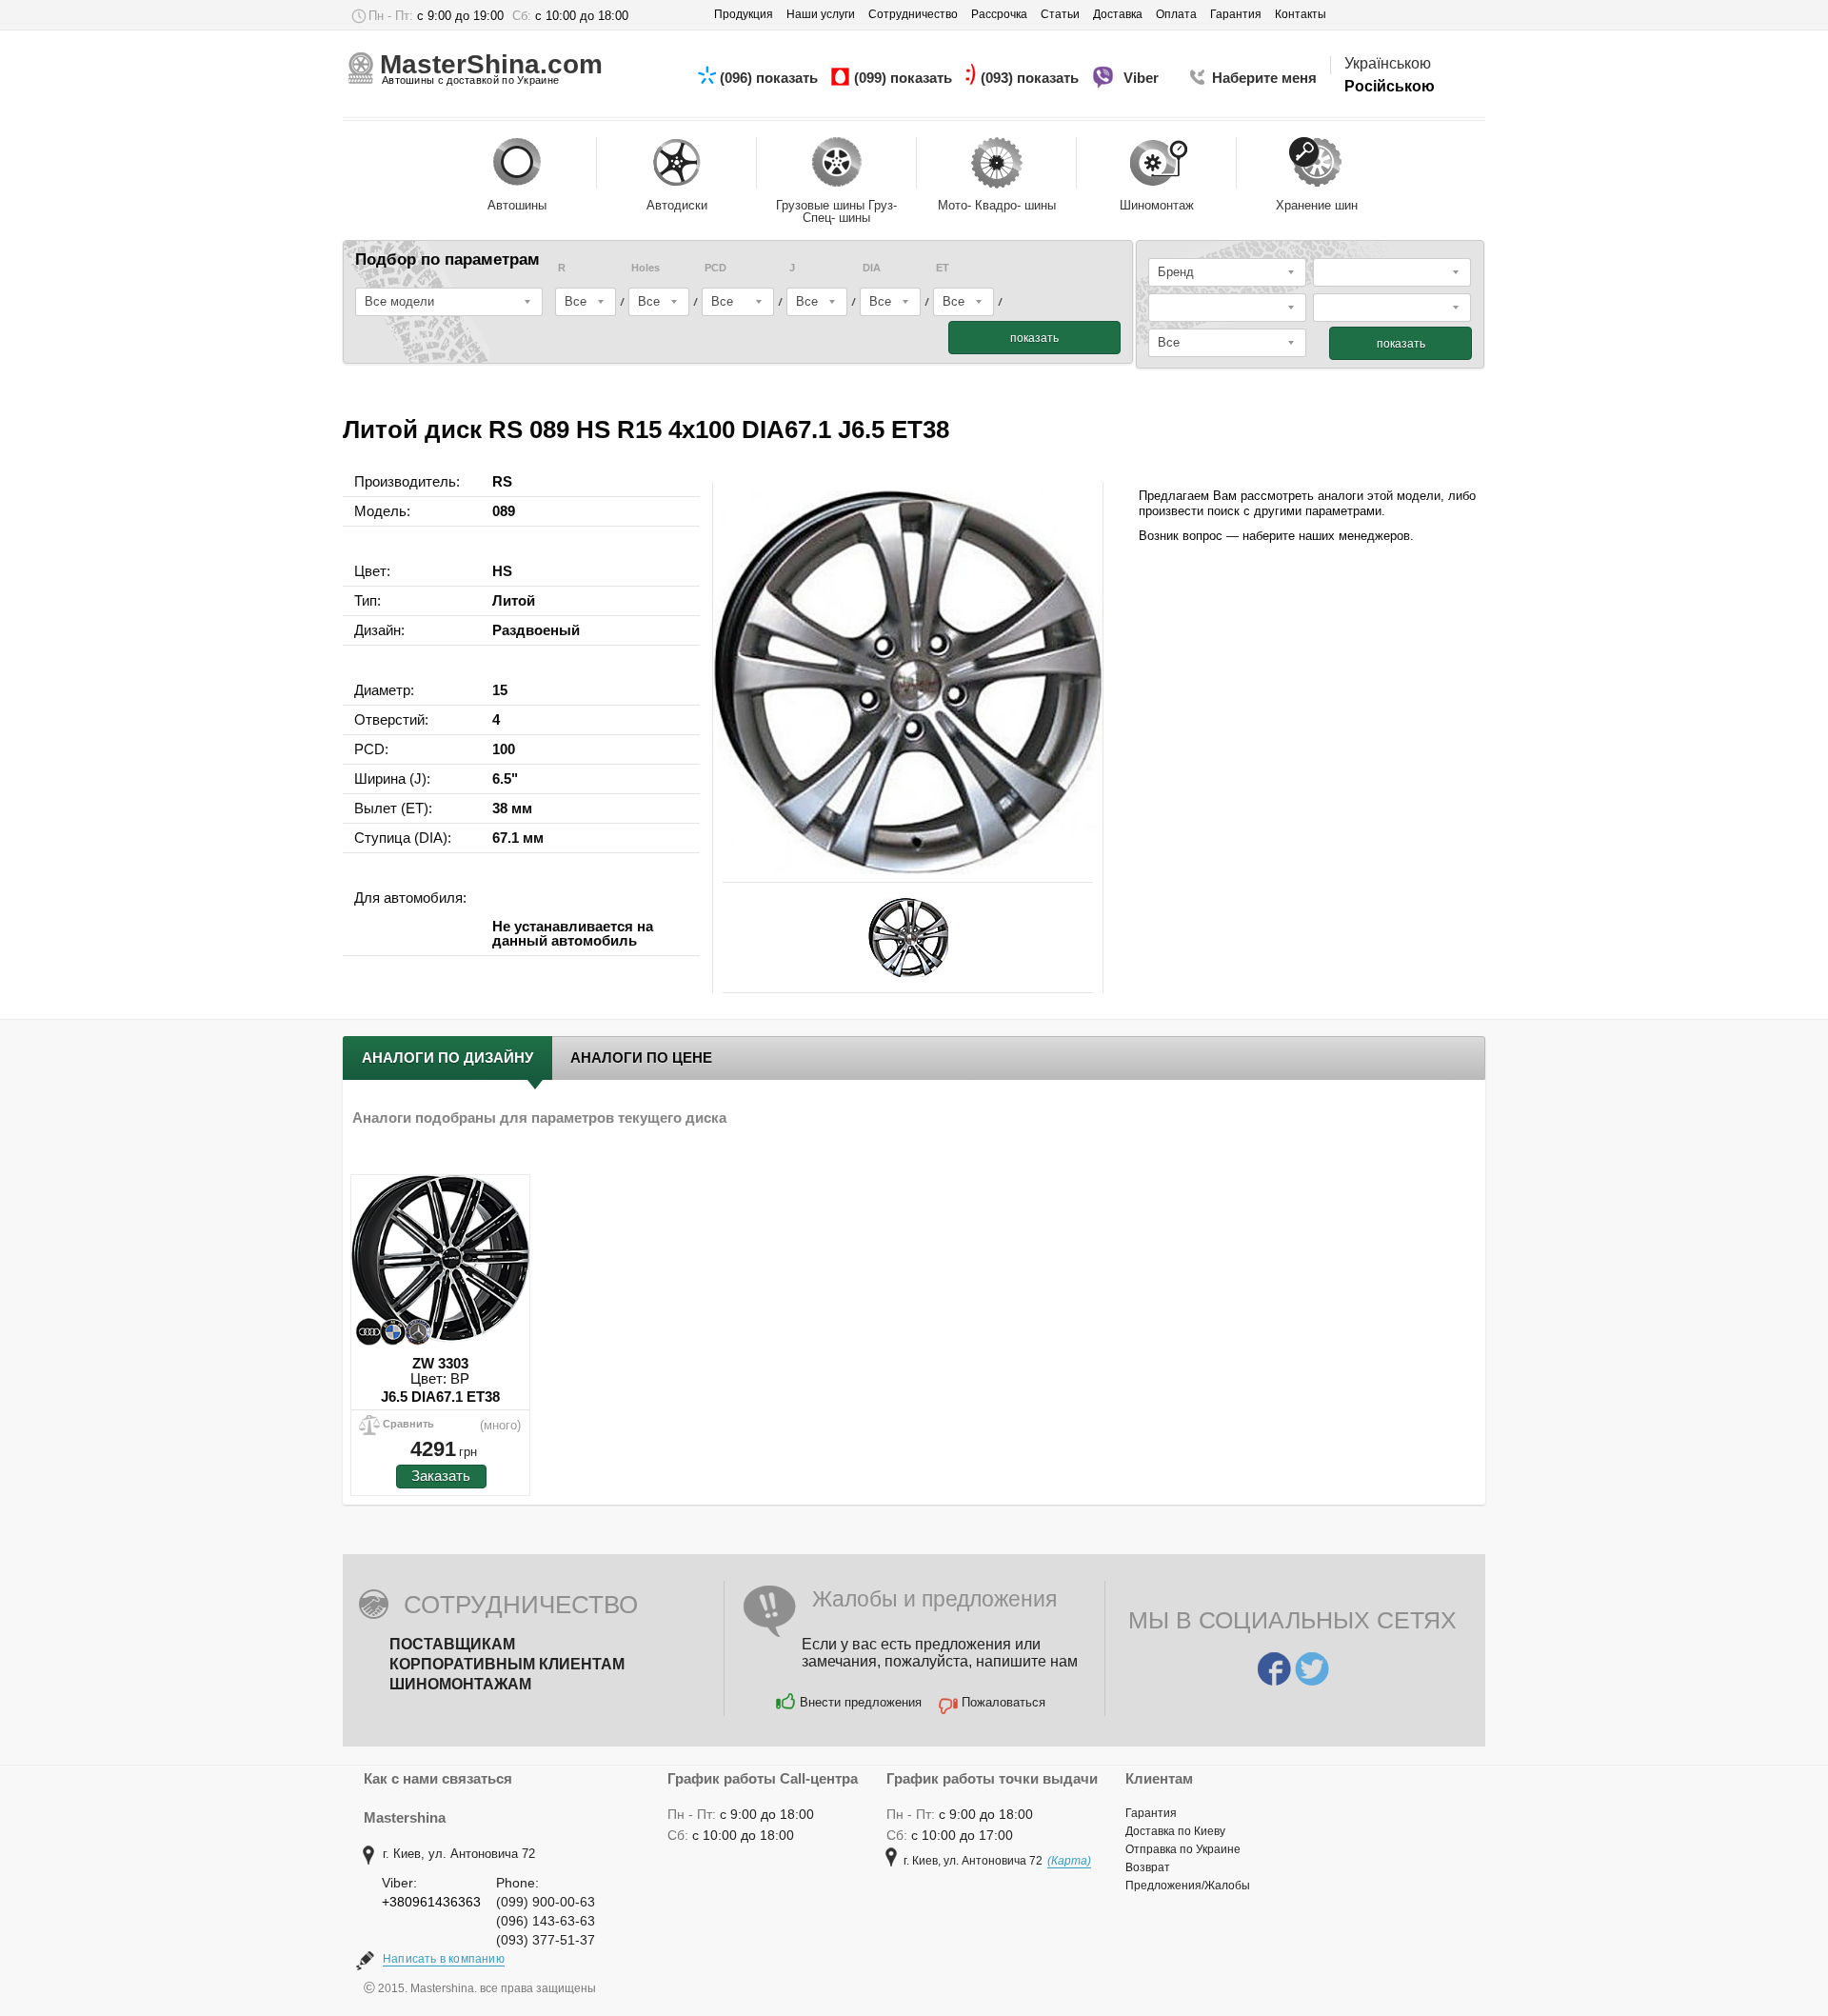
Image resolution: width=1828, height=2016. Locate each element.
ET (943, 268)
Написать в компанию (444, 1959)
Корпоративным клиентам (507, 1664)
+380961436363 (431, 1902)
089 (504, 511)
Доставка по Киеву (1175, 1831)
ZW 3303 (440, 1363)
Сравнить (408, 1424)
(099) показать (905, 78)
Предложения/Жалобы (1188, 1886)
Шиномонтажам (460, 1684)
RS (502, 481)
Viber (1143, 78)
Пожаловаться (1003, 1702)
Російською (1390, 86)
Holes (646, 268)
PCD (715, 268)
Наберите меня (1264, 78)
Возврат (1148, 1867)
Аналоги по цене (641, 1058)
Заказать (441, 1476)
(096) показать (771, 78)
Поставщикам (452, 1644)
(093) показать (1032, 78)
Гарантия (1151, 1813)
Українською (1388, 63)
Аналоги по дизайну (447, 1058)
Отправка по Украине (1183, 1849)
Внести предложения (861, 1702)
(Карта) (1069, 1861)
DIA (872, 268)
